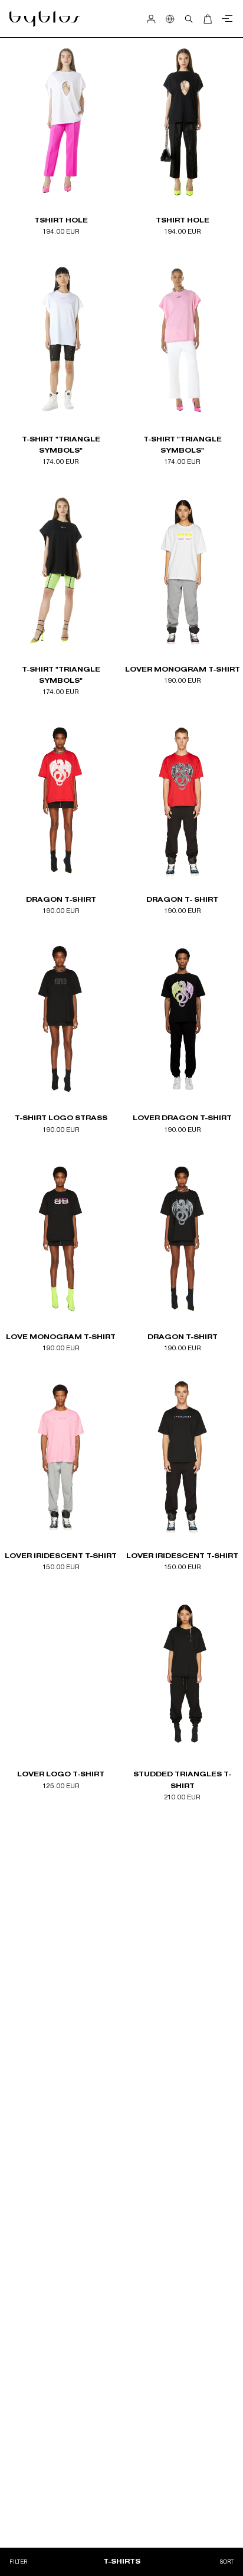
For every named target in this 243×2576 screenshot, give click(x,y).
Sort (227, 2562)
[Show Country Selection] (170, 19)
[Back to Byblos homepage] (45, 19)
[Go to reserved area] (151, 19)
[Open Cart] (208, 19)
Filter (18, 2562)
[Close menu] (225, 19)
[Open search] (189, 19)
